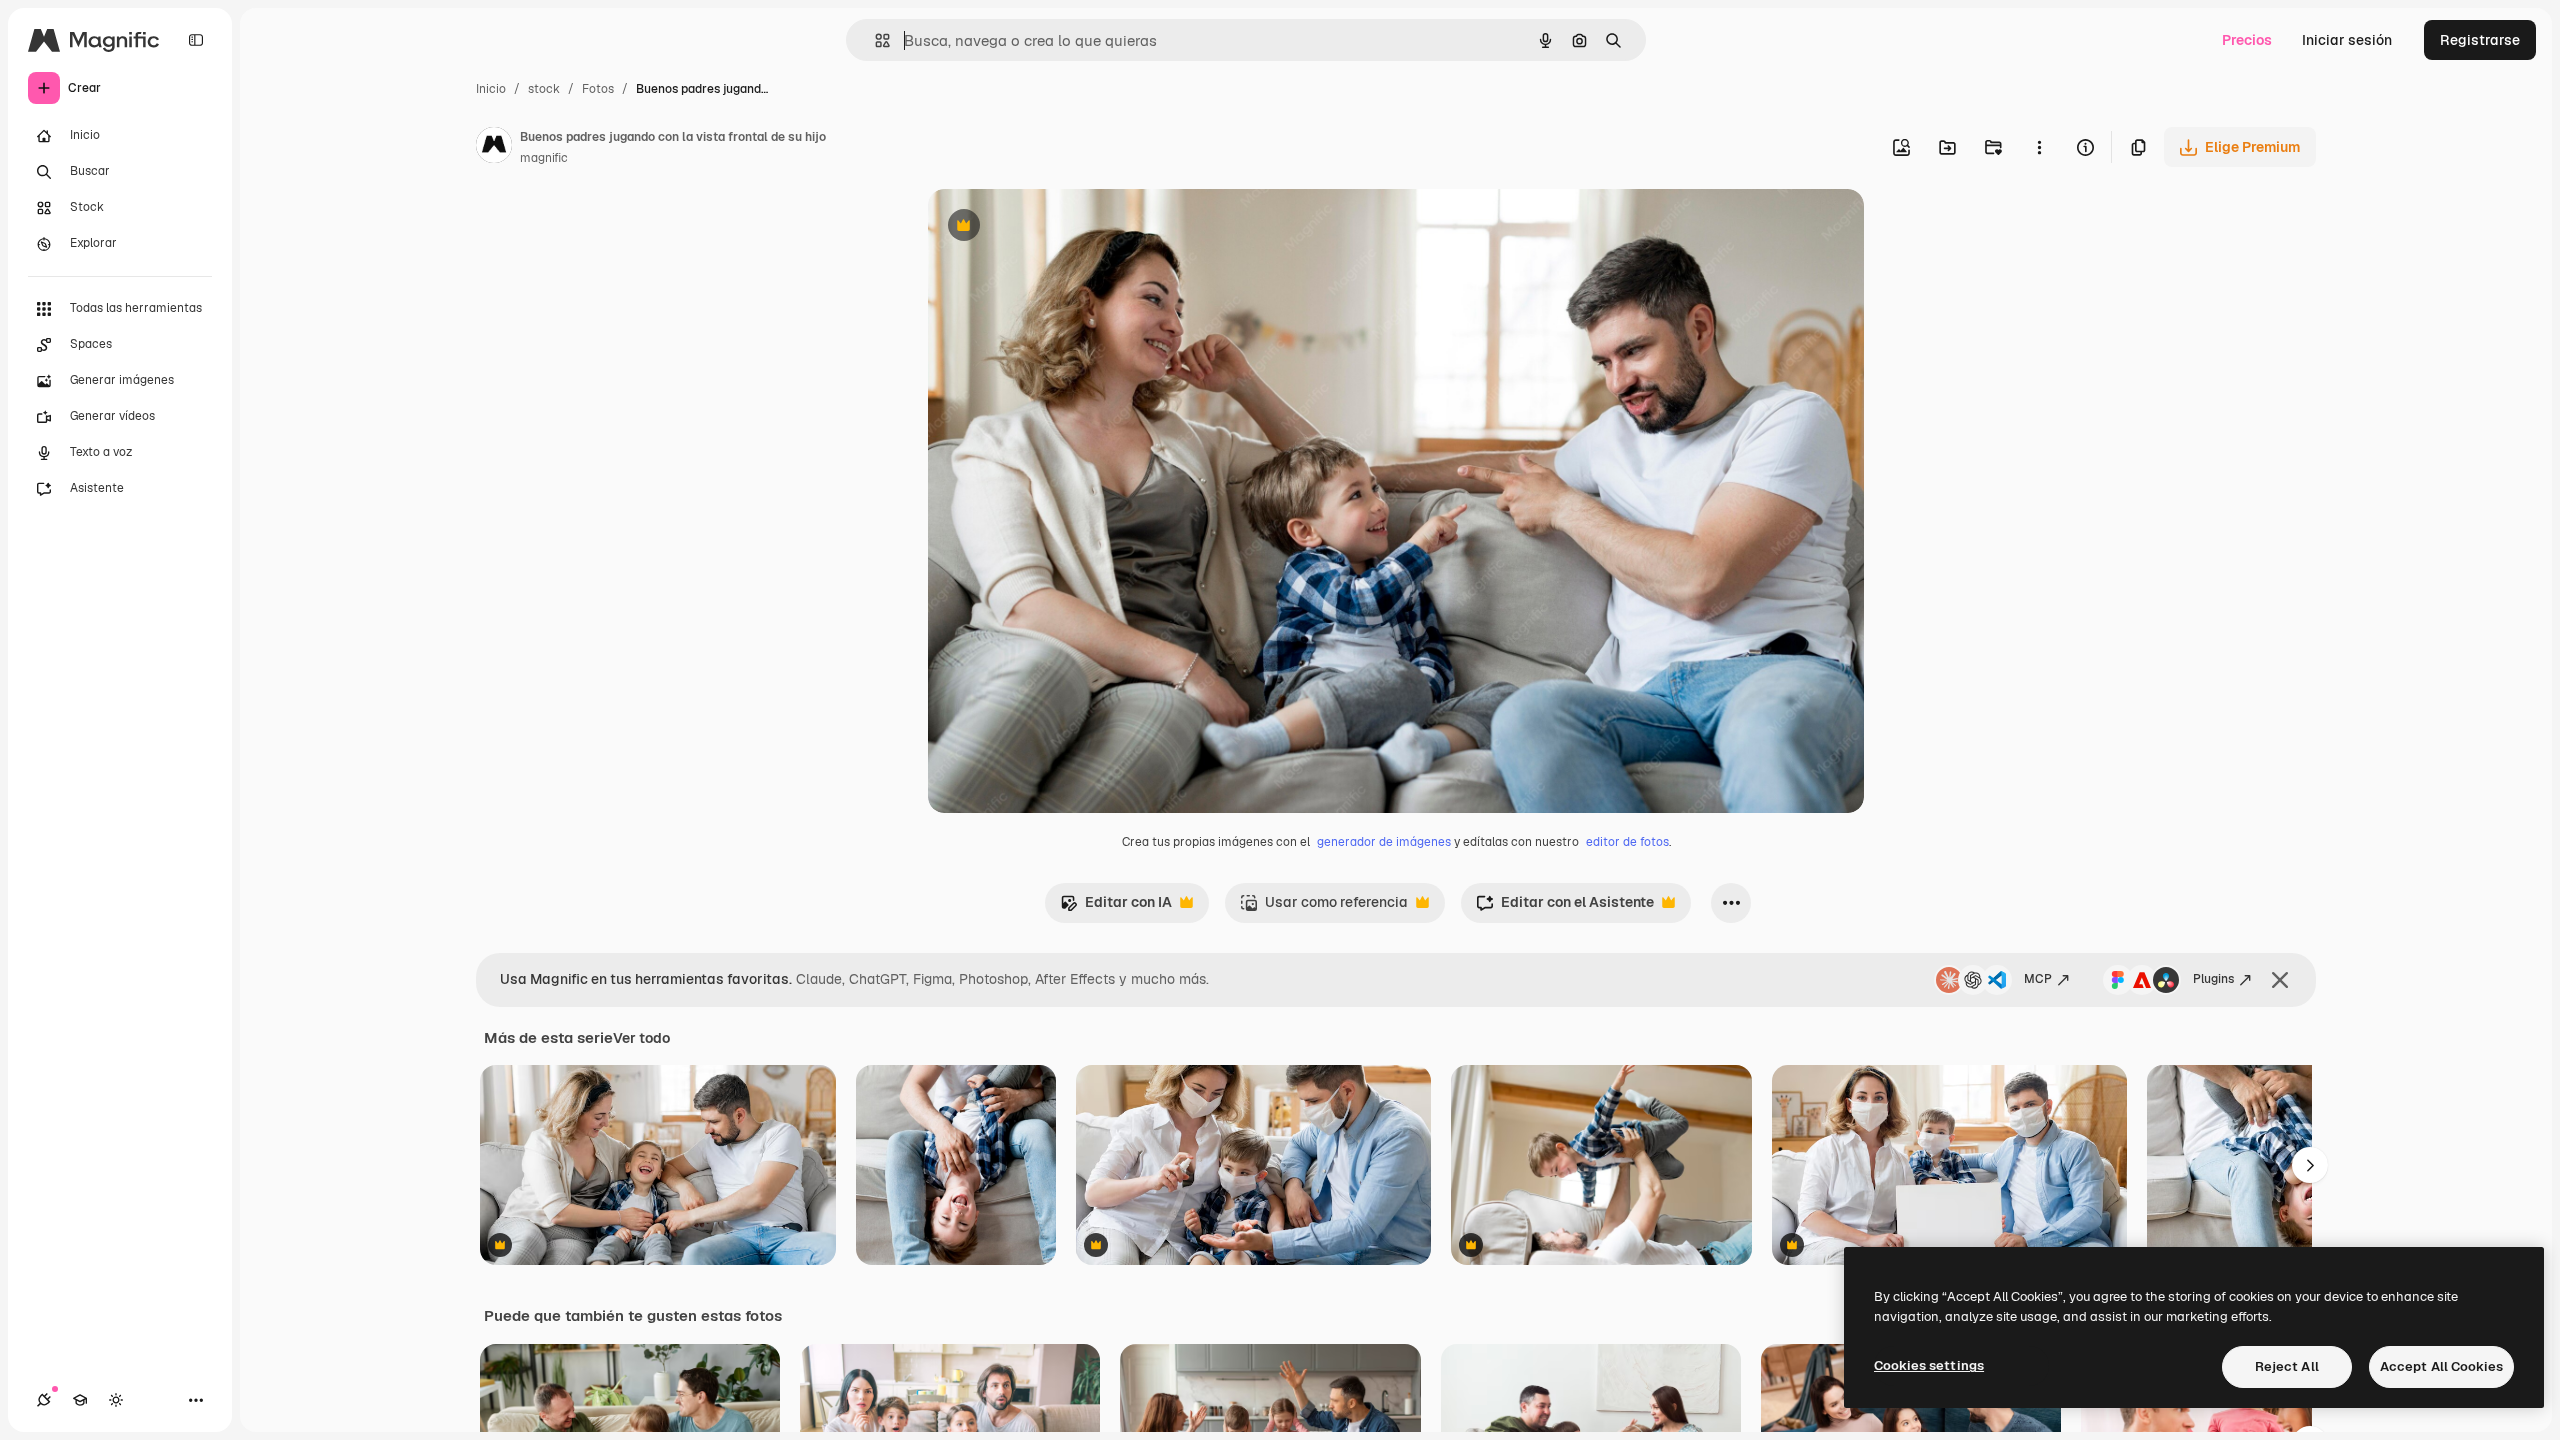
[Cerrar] (2280, 980)
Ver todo (641, 1038)
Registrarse (2480, 40)
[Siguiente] (2310, 1165)
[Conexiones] (44, 1400)
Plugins (2213, 979)
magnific (544, 158)
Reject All (2287, 1366)
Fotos (598, 89)
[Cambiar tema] (116, 1400)
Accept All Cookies (2441, 1366)
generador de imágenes (1384, 842)
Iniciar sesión (2347, 40)
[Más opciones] (2039, 147)
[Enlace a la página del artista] (494, 148)
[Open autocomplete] (874, 40)
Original (1056, 227)
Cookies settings (1929, 1365)
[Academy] (80, 1400)
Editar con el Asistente (1565, 907)
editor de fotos (1627, 842)
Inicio (491, 89)
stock (544, 89)
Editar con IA (1116, 907)
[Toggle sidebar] (196, 40)
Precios (2247, 40)
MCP (2038, 979)
